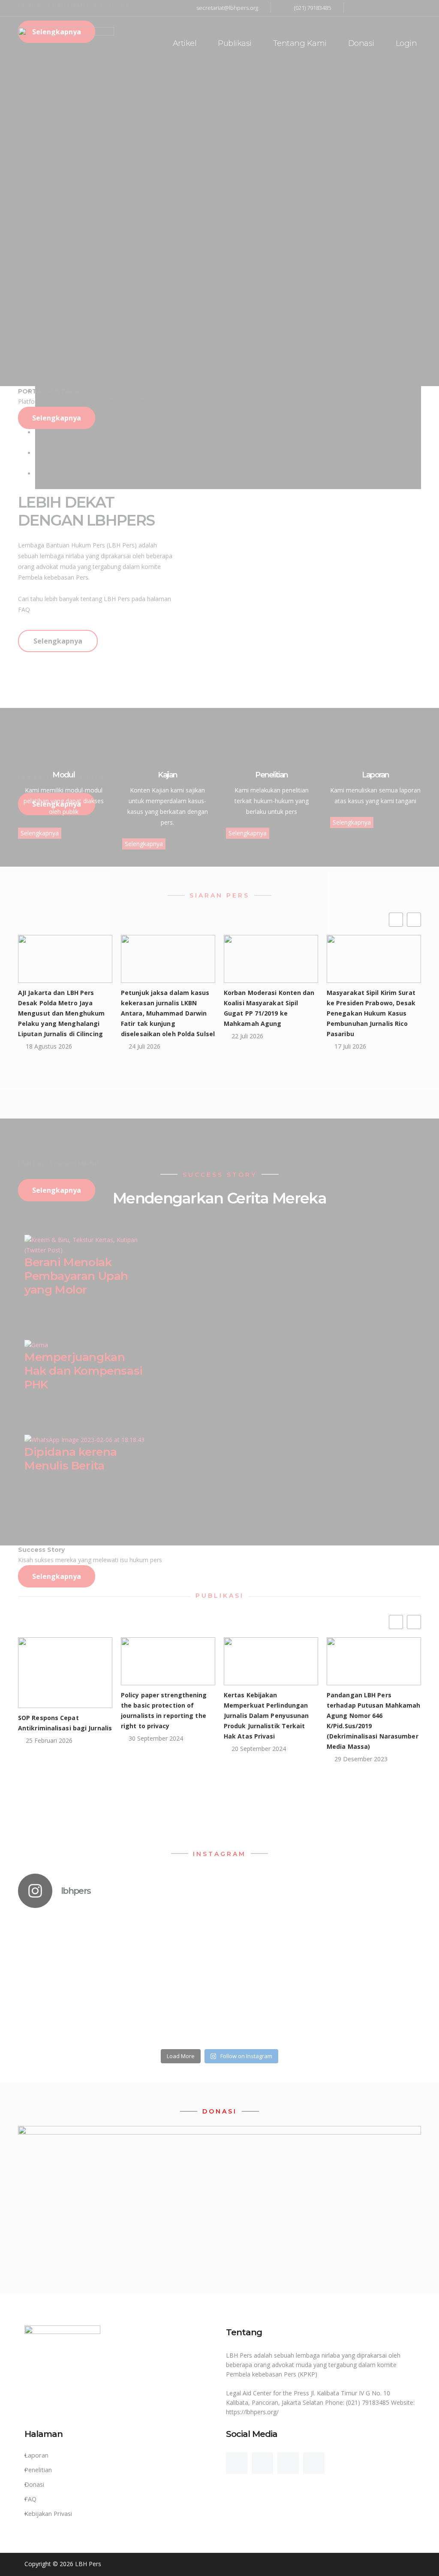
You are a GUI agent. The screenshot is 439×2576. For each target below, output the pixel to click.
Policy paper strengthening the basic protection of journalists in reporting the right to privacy (164, 1710)
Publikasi (235, 43)
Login (406, 43)
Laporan (36, 2455)
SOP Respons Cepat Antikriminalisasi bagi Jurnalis (65, 1723)
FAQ (30, 2499)
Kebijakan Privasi (48, 2514)
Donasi (361, 43)
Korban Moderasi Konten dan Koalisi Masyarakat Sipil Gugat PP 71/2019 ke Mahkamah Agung (269, 1008)
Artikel (185, 43)
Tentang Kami (300, 43)
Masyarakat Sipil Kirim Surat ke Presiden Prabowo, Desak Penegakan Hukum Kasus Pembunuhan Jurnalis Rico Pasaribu (371, 1013)
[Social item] (237, 2463)
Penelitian (38, 2470)
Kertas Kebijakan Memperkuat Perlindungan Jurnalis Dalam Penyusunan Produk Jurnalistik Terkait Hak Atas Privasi (266, 1716)
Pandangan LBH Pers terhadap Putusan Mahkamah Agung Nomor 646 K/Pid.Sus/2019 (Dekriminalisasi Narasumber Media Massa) (374, 1721)
